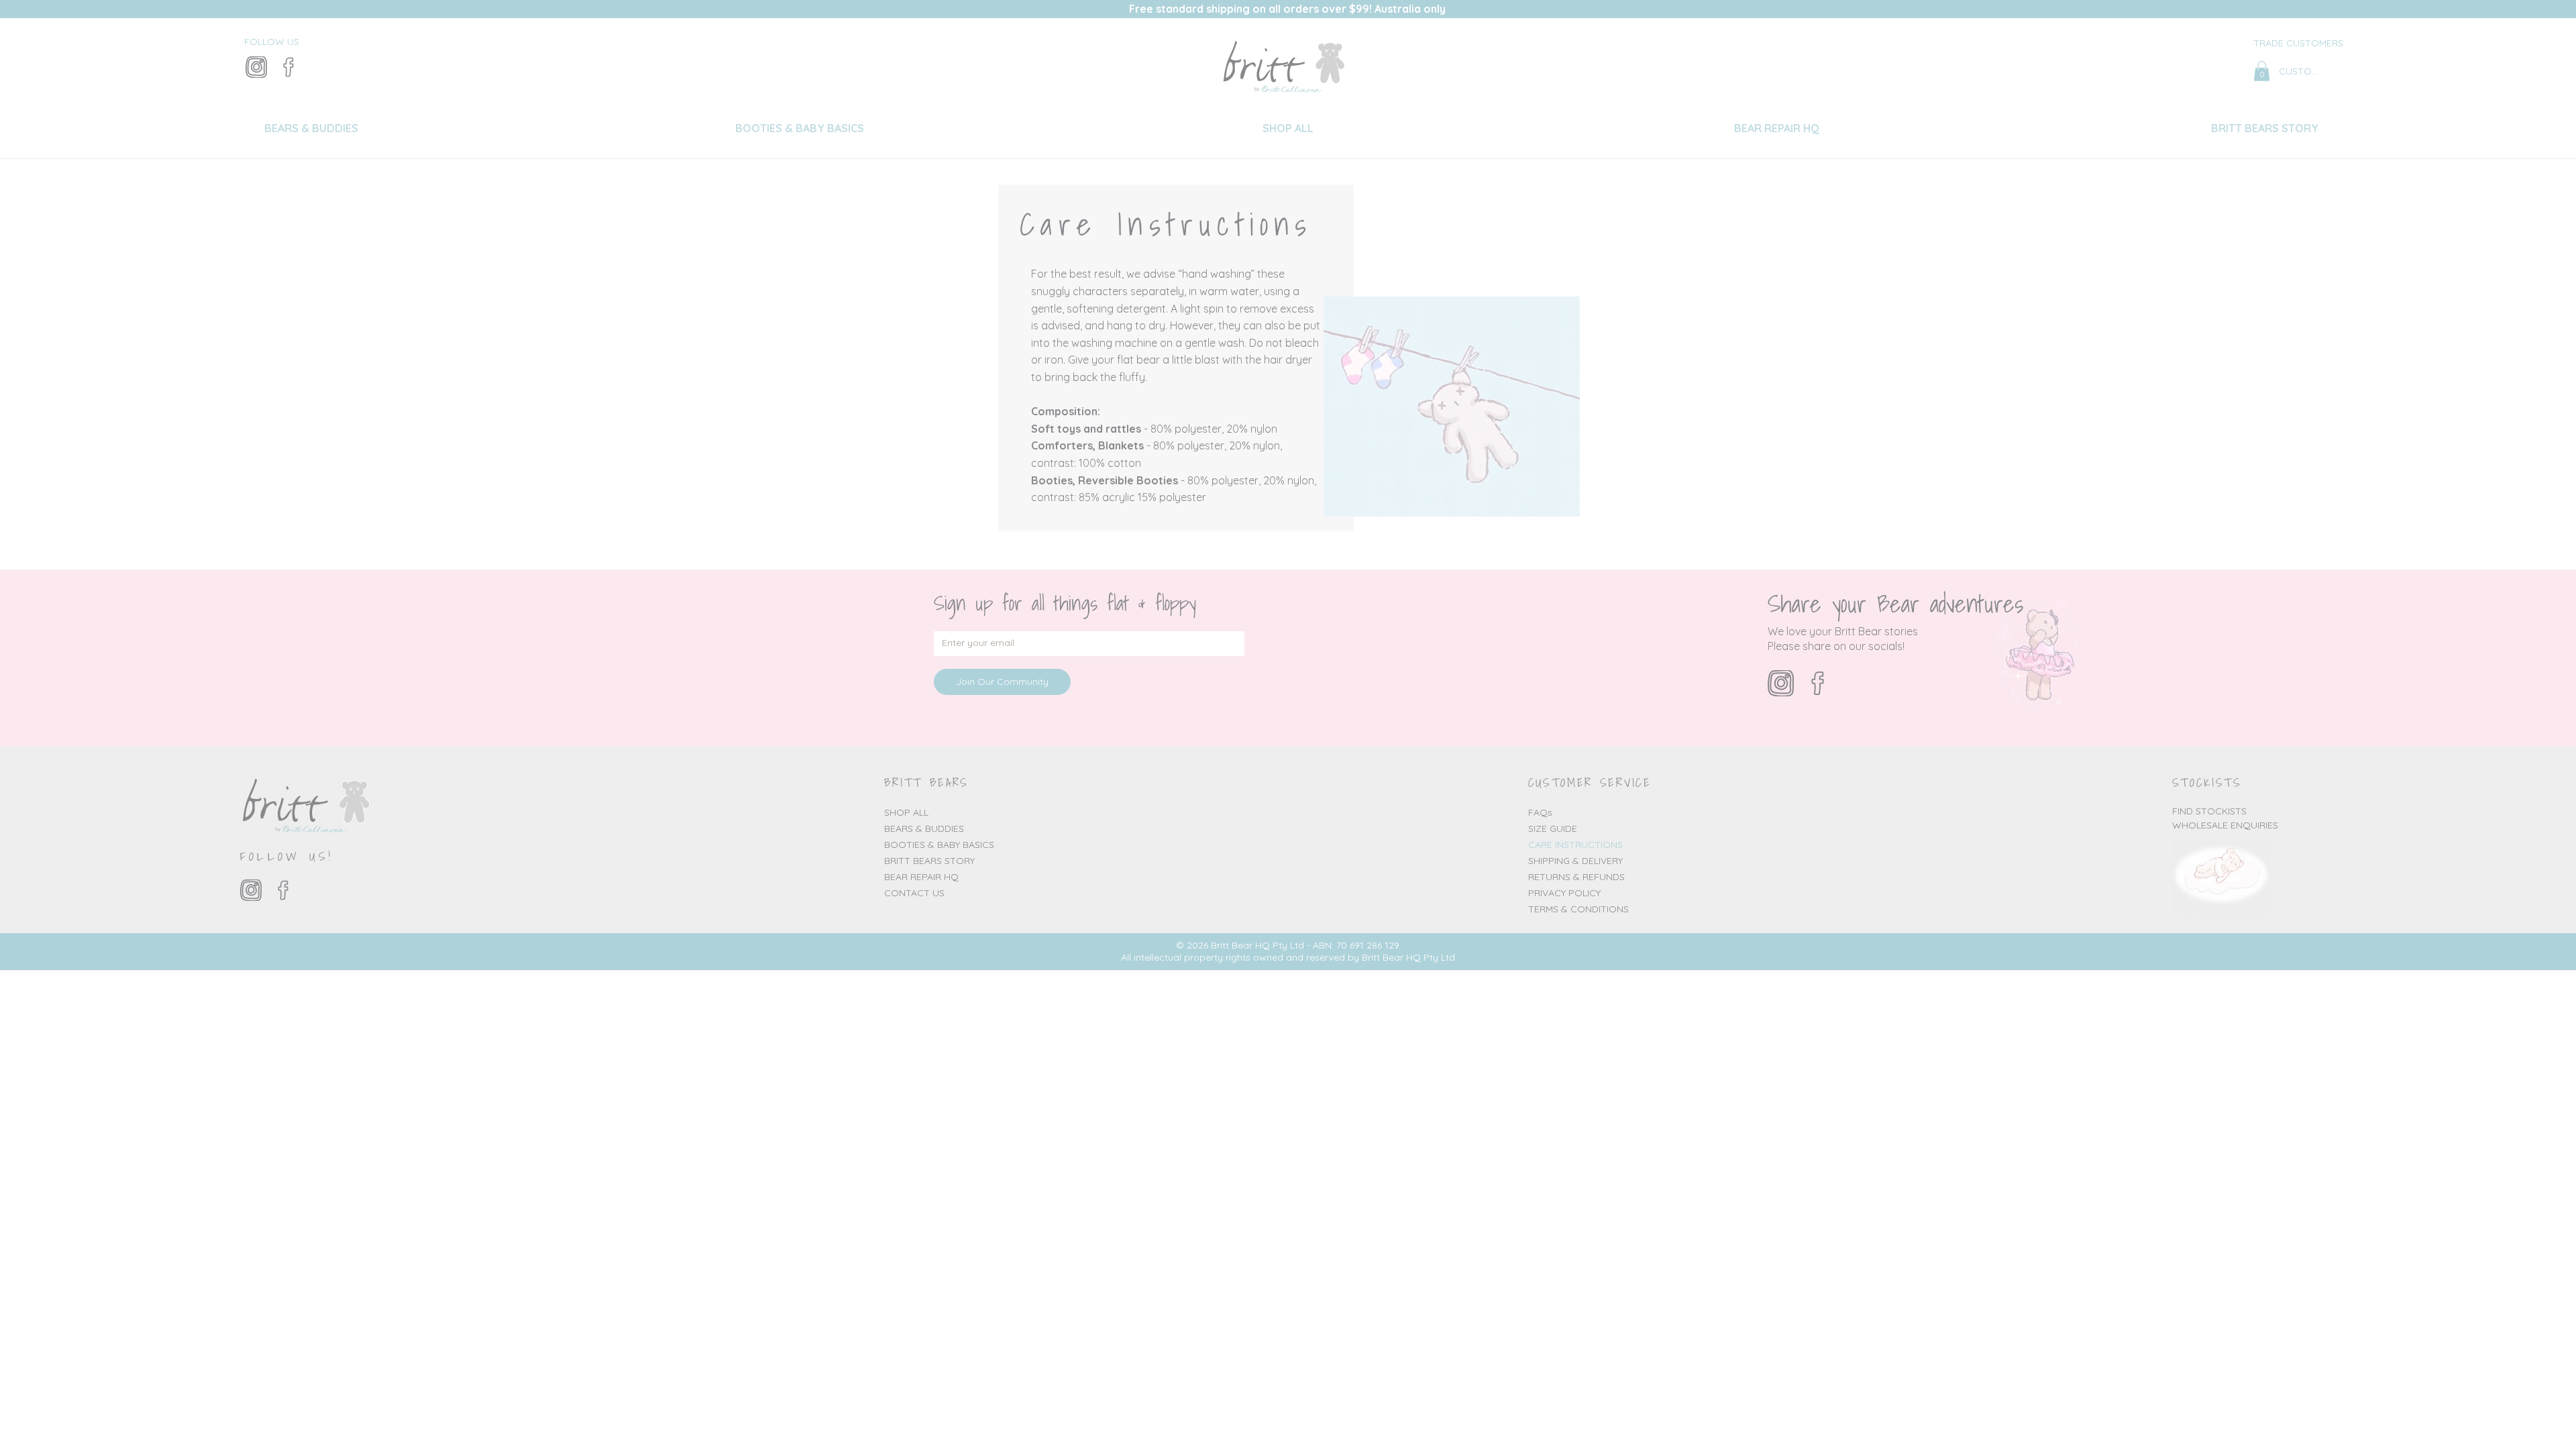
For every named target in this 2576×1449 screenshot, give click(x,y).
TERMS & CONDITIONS (1578, 909)
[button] (2262, 71)
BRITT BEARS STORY (929, 861)
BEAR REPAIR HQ (921, 877)
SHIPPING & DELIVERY (1575, 861)
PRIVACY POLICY (1564, 893)
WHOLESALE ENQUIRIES (2225, 825)
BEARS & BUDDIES (924, 828)
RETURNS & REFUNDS (1576, 877)
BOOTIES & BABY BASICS (939, 845)
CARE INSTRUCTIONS (1575, 845)
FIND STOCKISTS (2209, 811)
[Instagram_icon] (256, 67)
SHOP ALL (906, 812)
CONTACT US (914, 893)
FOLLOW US (272, 42)
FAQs (1540, 812)
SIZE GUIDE (1553, 828)
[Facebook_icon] (288, 67)
